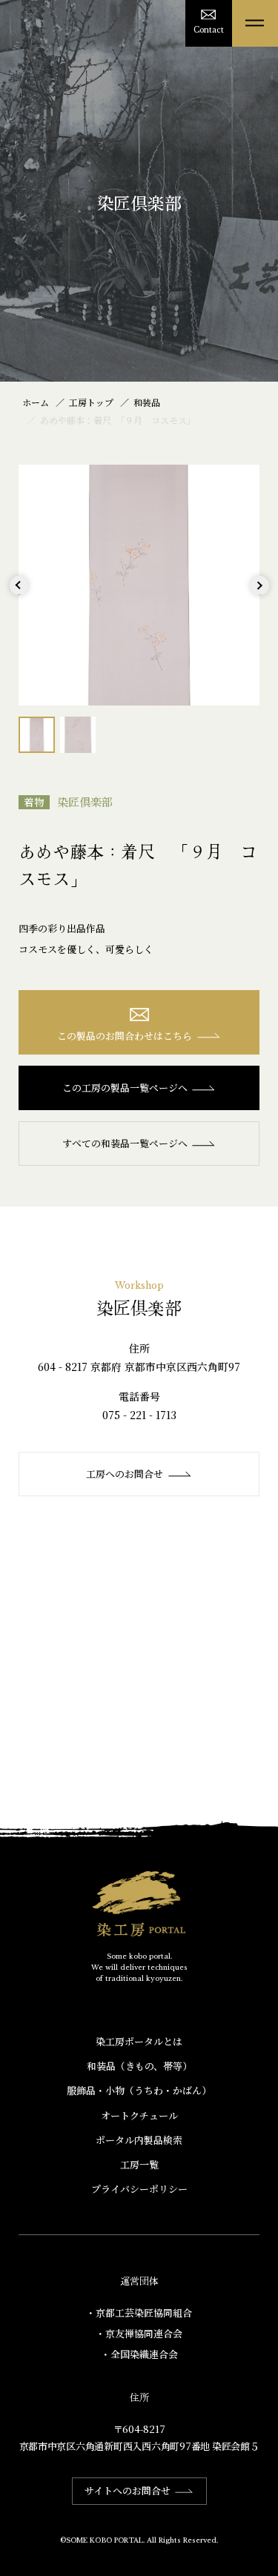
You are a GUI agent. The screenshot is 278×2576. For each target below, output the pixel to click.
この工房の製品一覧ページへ (125, 1088)
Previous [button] (19, 595)
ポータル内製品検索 (139, 2140)
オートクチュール (139, 2115)
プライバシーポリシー (139, 2189)
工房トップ (91, 402)
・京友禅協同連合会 (139, 2333)
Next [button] (260, 595)
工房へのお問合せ (125, 1474)
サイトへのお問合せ (128, 2490)
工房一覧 (139, 2164)
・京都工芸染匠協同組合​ (139, 2313)
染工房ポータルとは (139, 2041)
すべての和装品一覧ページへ (125, 1143)
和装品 (147, 402)
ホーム (36, 402)
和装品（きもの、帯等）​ (139, 2066)
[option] (139, 585)
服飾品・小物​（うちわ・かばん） (139, 2090)
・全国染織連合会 (139, 2354)
